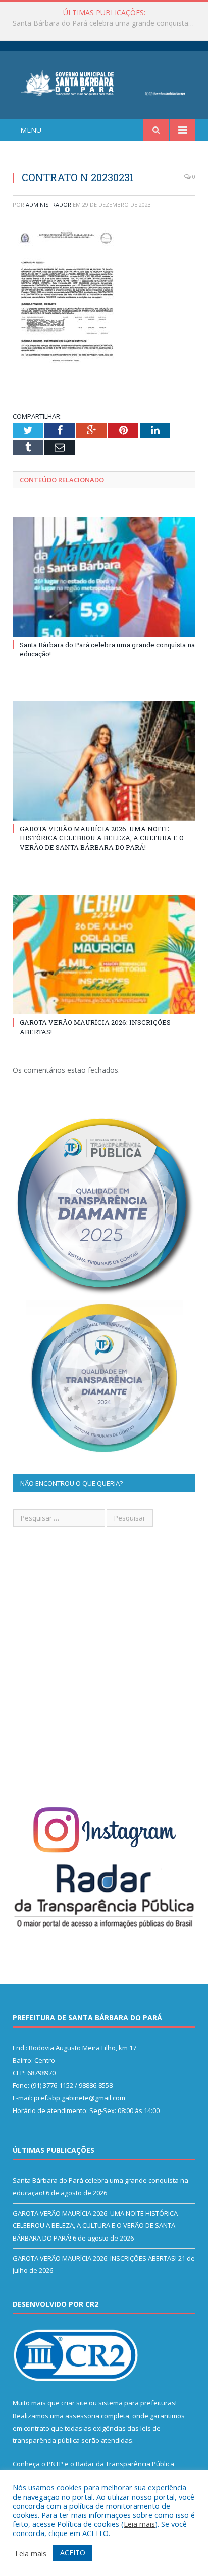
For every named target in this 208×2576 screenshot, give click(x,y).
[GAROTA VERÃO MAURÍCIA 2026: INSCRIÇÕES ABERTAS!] (104, 955)
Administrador (48, 205)
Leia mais (139, 2524)
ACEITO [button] (73, 2552)
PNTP (55, 2464)
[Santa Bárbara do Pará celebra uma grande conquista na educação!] (104, 577)
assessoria (82, 2416)
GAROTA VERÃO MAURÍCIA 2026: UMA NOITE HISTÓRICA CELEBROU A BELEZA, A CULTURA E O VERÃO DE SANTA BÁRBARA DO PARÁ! (107, 23)
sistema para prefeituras (137, 2403)
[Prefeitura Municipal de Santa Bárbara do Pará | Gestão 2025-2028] (104, 82)
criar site (74, 2403)
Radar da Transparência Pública (125, 2464)
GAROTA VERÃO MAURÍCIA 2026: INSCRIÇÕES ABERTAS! (95, 2258)
